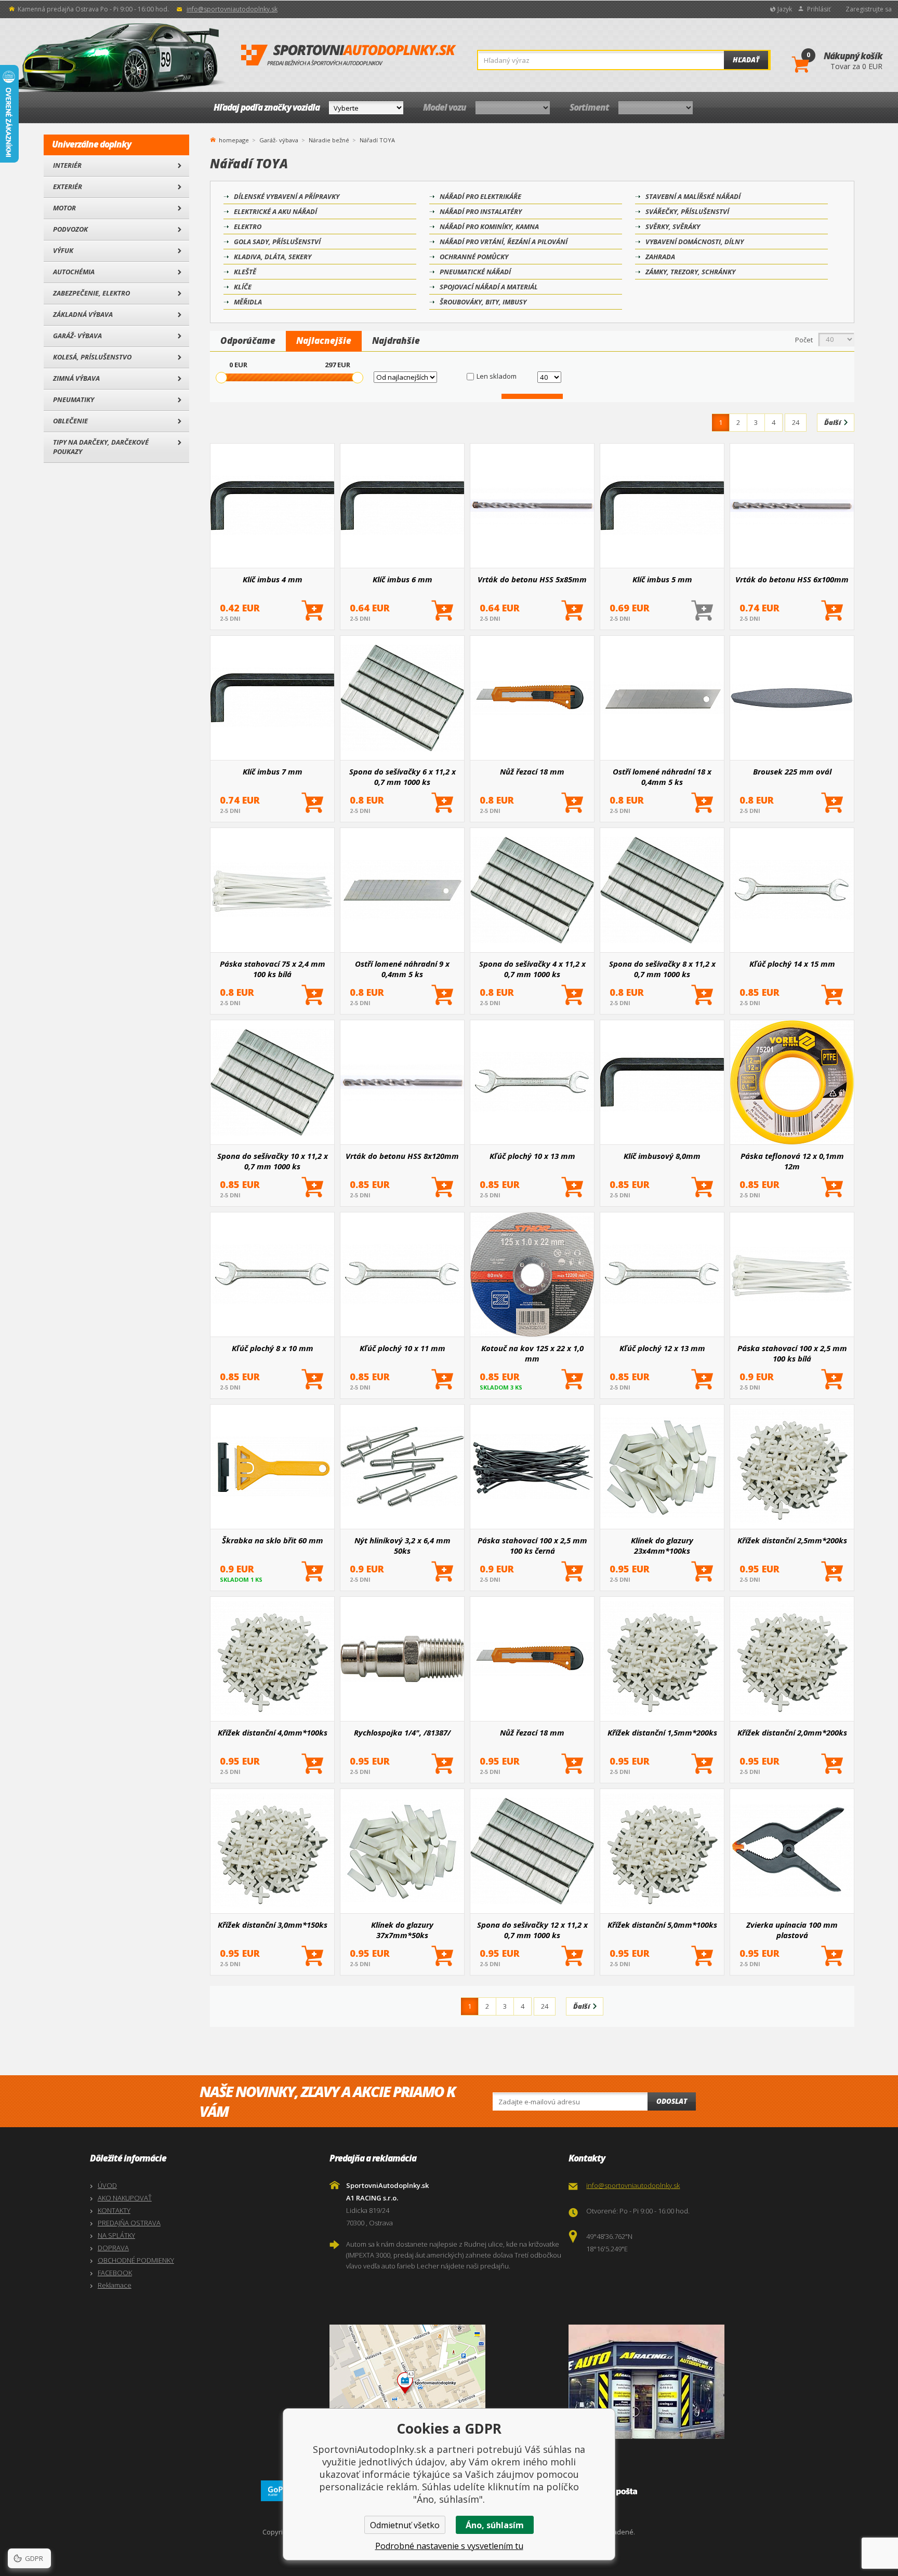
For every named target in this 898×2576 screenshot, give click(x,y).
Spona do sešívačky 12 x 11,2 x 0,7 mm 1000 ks (532, 1930)
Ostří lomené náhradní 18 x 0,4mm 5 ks (662, 777)
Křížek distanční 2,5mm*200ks (792, 1540)
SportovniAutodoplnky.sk (349, 56)
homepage (234, 139)
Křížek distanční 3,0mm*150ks (273, 1925)
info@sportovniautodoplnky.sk (232, 9)
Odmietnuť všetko (405, 2525)
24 (796, 422)
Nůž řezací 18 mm (532, 771)
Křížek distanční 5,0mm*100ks (662, 1925)
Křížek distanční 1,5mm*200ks (662, 1732)
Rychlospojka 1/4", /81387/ (402, 1732)
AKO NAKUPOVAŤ (125, 2198)
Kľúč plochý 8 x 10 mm (273, 1348)
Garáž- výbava (77, 336)
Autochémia (74, 272)
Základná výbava (83, 314)
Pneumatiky (74, 399)
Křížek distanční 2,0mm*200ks (792, 1732)
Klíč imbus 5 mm (662, 579)
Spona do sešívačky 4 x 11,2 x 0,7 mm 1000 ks (532, 969)
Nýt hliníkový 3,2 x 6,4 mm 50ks (402, 1545)
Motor (64, 208)
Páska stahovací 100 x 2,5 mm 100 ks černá (532, 1545)
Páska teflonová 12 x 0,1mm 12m (792, 1161)
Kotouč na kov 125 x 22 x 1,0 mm (532, 1353)
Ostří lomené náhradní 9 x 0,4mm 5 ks (402, 969)
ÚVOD (107, 2185)
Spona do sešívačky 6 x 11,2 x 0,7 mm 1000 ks (402, 777)
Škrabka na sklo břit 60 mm (273, 1540)
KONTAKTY (114, 2210)
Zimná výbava (76, 378)
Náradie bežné (329, 140)
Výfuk (63, 250)
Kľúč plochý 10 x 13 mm (532, 1156)
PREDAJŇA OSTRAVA (129, 2223)
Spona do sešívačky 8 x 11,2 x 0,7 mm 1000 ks (662, 969)
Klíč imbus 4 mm (273, 579)
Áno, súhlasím (495, 2525)
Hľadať (746, 60)
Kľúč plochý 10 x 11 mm (402, 1348)
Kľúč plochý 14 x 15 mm (792, 964)
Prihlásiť (819, 9)
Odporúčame (248, 341)
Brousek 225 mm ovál (792, 771)
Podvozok (70, 229)
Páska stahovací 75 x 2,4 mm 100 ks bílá (273, 969)
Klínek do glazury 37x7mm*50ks (402, 1930)
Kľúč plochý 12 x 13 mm (662, 1348)
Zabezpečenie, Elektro (91, 293)
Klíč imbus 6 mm (402, 579)
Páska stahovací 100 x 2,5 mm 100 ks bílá (792, 1353)
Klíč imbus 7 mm (273, 771)
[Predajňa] (686, 2382)
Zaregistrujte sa (869, 9)
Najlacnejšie (324, 341)
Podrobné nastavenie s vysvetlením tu (449, 2546)
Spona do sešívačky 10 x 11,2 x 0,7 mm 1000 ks (273, 1161)
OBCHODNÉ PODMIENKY (136, 2260)
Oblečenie (70, 421)
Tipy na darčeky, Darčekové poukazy (101, 447)
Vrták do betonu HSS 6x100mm (792, 579)
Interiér (67, 165)
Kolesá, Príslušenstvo (92, 357)
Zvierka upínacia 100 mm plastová (792, 1930)
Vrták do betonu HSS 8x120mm (402, 1156)
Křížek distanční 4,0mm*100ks (273, 1732)
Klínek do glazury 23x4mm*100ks (662, 1545)
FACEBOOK (115, 2273)
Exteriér (68, 186)
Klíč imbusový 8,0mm (662, 1156)
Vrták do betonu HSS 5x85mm (532, 579)
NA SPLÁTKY (116, 2235)
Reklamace (115, 2285)
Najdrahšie (396, 341)
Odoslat (672, 2101)
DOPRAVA (113, 2248)
